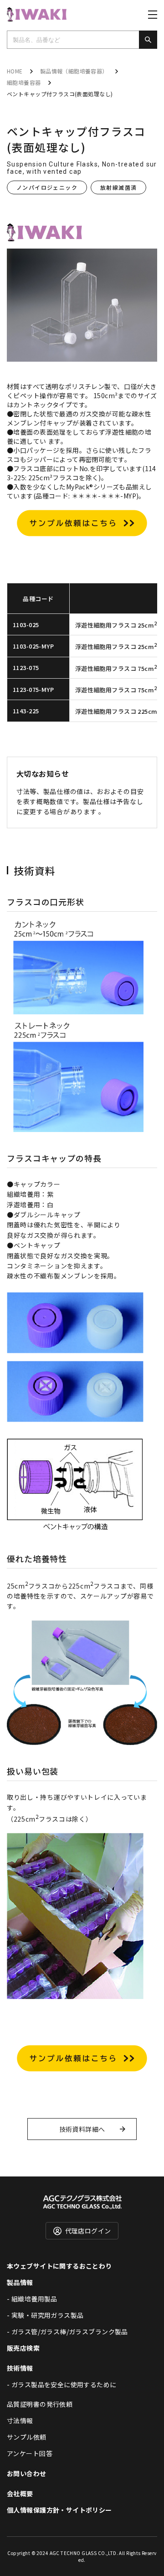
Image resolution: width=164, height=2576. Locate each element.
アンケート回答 (30, 2453)
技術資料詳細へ (82, 2129)
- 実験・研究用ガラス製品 (45, 2315)
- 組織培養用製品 (32, 2299)
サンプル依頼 (27, 2437)
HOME (15, 71)
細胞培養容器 (24, 82)
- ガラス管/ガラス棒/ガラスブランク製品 (67, 2332)
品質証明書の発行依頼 (40, 2404)
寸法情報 (20, 2420)
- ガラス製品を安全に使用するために (62, 2384)
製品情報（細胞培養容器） (74, 71)
